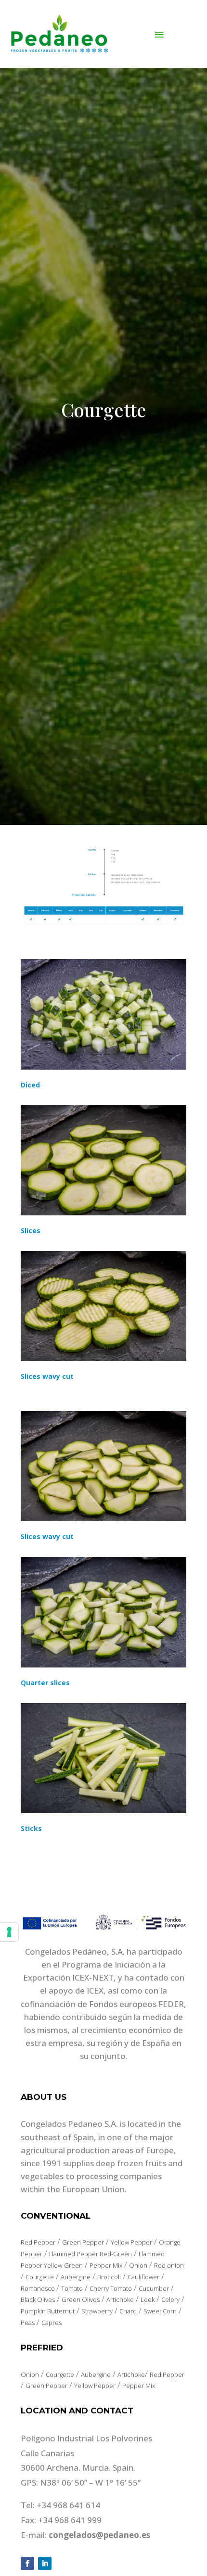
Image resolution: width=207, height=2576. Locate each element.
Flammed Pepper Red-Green (91, 2254)
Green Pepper (83, 2242)
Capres (52, 2323)
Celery (170, 2299)
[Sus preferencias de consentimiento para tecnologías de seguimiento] (9, 1932)
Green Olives (81, 2299)
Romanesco (39, 2288)
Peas (28, 2323)
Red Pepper (38, 2242)
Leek (148, 2299)
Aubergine (76, 2277)
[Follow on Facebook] (27, 2563)
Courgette (40, 2277)
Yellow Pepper (131, 2242)
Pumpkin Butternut (48, 2311)
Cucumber (154, 2288)
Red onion (169, 2265)
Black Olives (38, 2299)
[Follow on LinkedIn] (45, 2563)
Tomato (72, 2288)
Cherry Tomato (111, 2288)
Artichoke (120, 2299)
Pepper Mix (106, 2265)
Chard (128, 2311)
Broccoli (109, 2277)
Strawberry (97, 2311)
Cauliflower (143, 2277)
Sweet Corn (160, 2311)
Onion (138, 2265)
